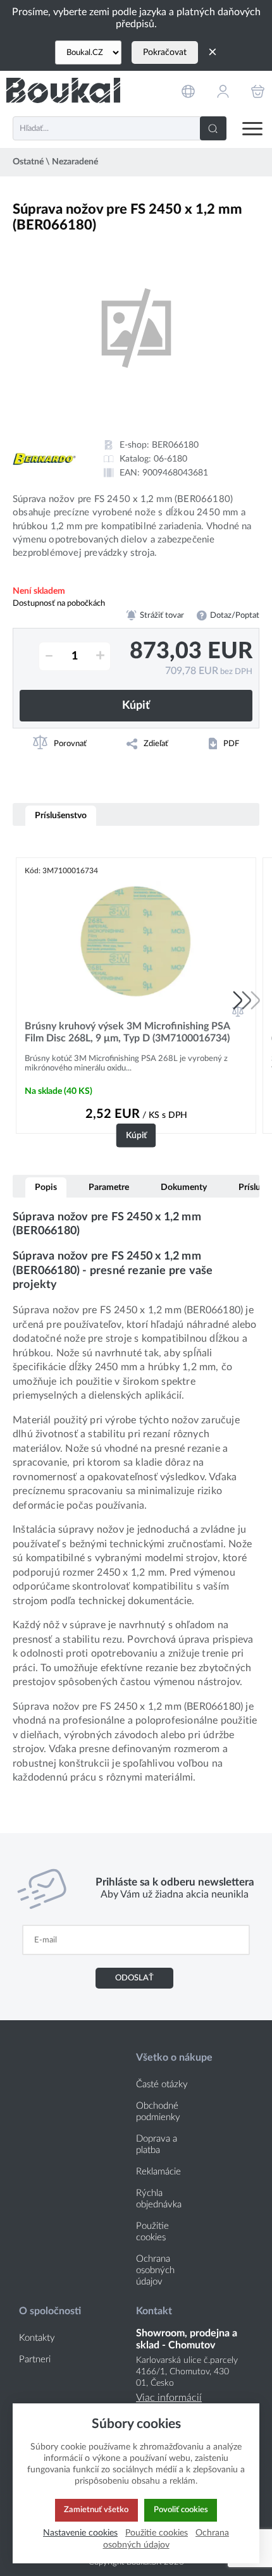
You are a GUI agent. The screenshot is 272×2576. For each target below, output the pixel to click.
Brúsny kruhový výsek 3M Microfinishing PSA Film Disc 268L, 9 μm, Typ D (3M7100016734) (127, 1032)
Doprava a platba (157, 2144)
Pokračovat (165, 52)
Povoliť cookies (181, 2510)
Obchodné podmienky (158, 2112)
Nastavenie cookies (80, 2533)
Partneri (35, 2359)
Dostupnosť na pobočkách (59, 603)
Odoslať (134, 1978)
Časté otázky (162, 2084)
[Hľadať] (213, 128)
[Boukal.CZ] (88, 52)
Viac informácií (169, 2398)
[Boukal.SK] (63, 91)
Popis (46, 1187)
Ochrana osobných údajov (155, 2270)
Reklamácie (158, 2172)
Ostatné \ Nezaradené (55, 162)
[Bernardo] (44, 459)
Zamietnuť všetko (96, 2510)
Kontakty (37, 2338)
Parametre (109, 1187)
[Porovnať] (238, 1011)
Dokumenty (184, 1187)
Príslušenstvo (61, 815)
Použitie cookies (152, 2232)
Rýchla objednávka (159, 2199)
